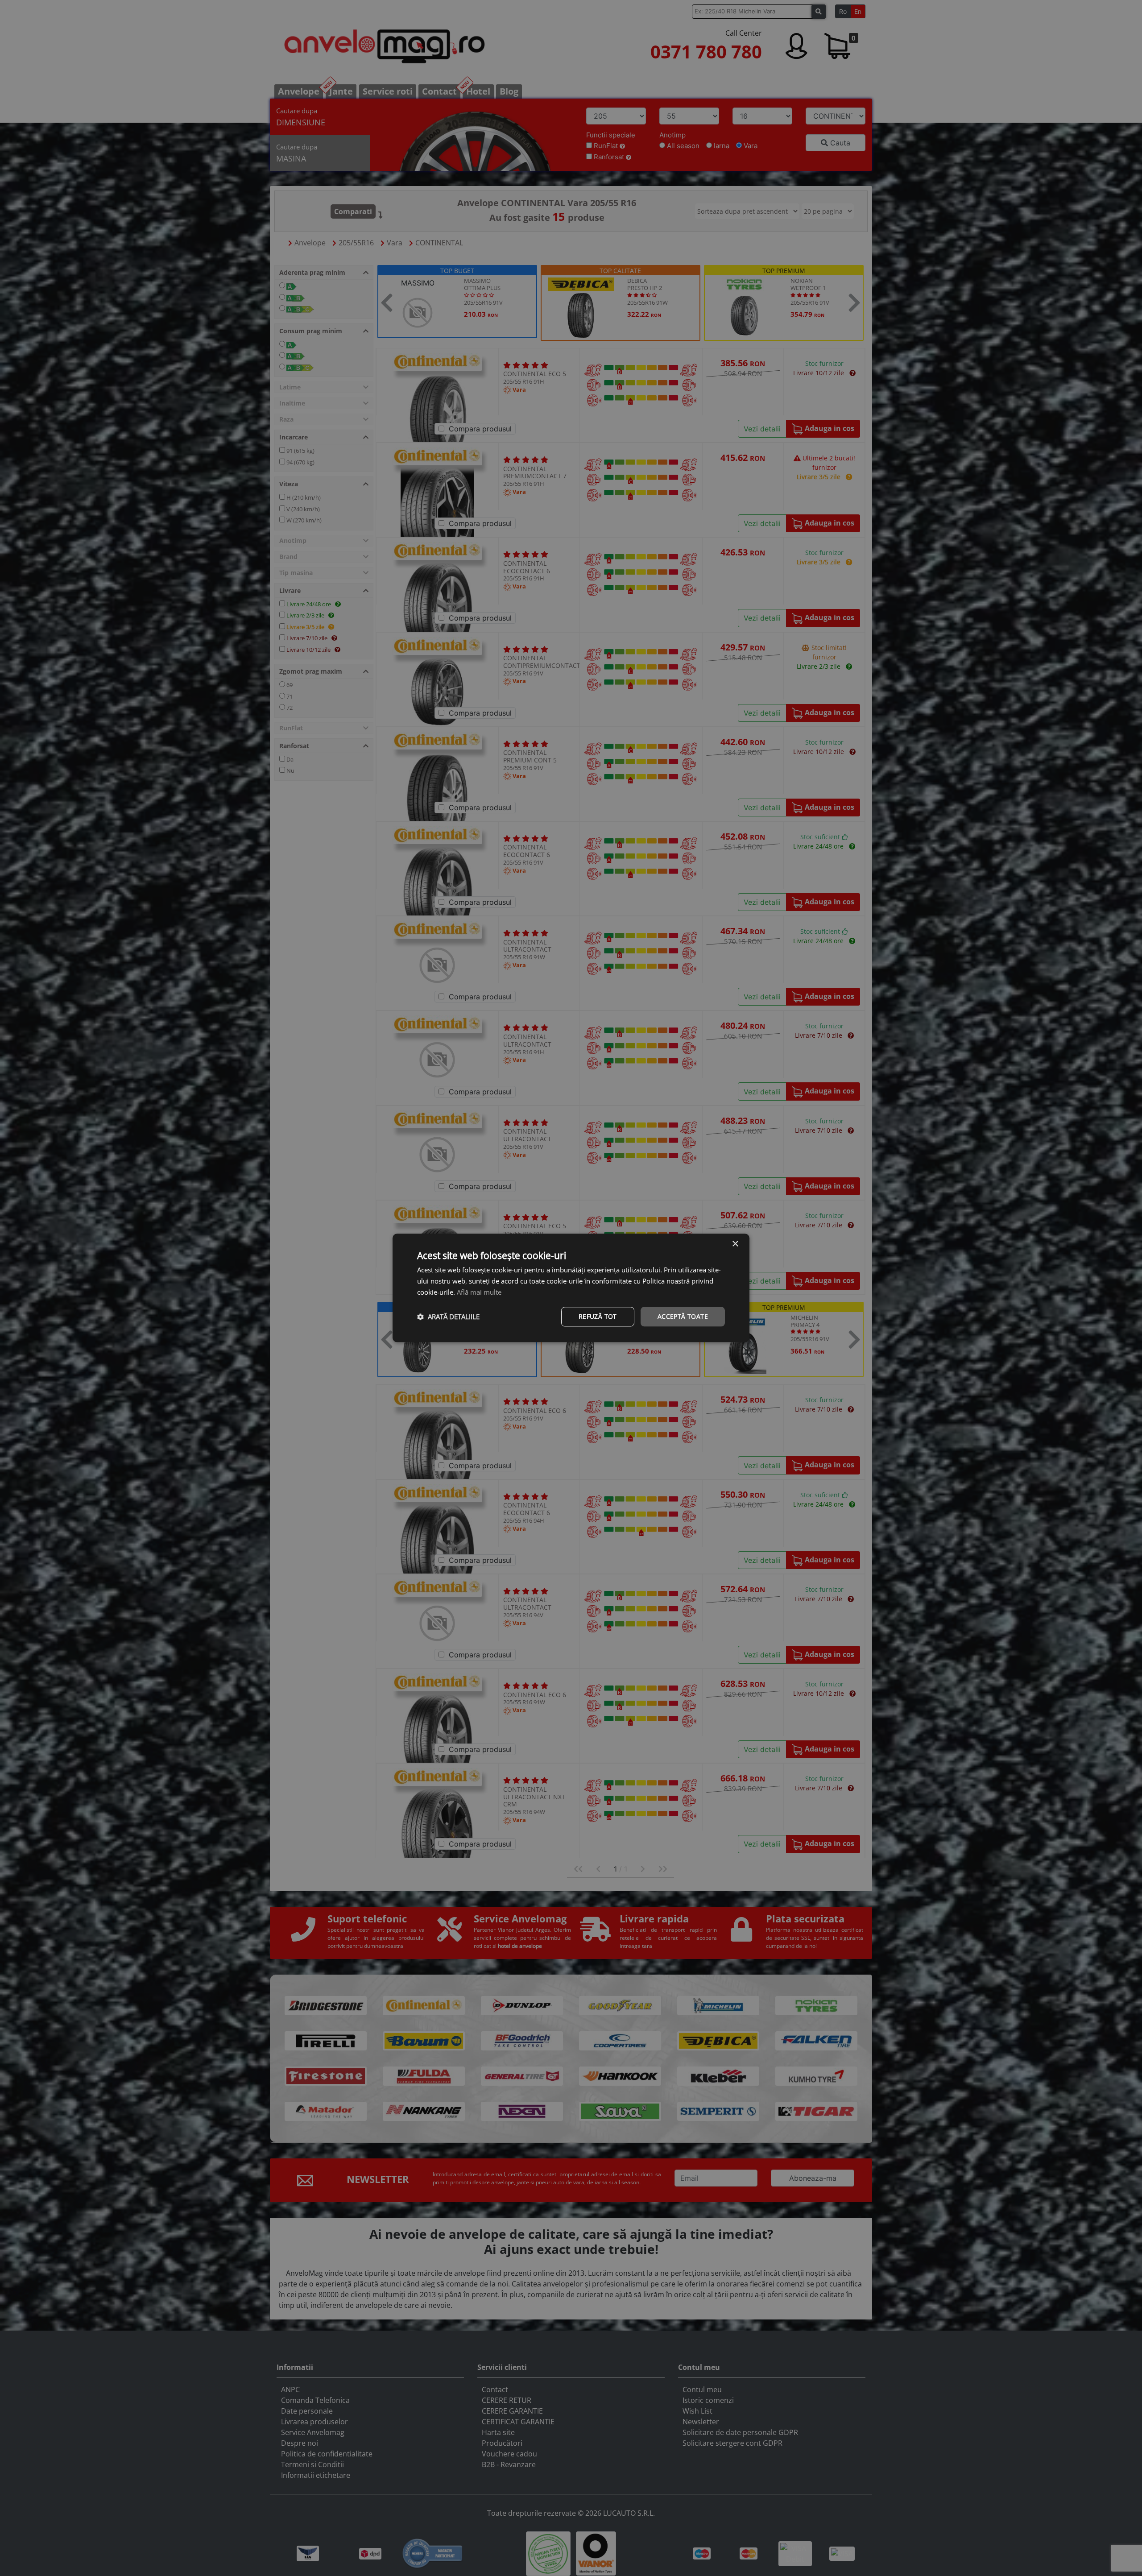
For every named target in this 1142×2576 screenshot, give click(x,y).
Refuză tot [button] (598, 1316)
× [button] (735, 1244)
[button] (448, 1317)
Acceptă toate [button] (683, 1316)
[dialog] (571, 1288)
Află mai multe (479, 1292)
